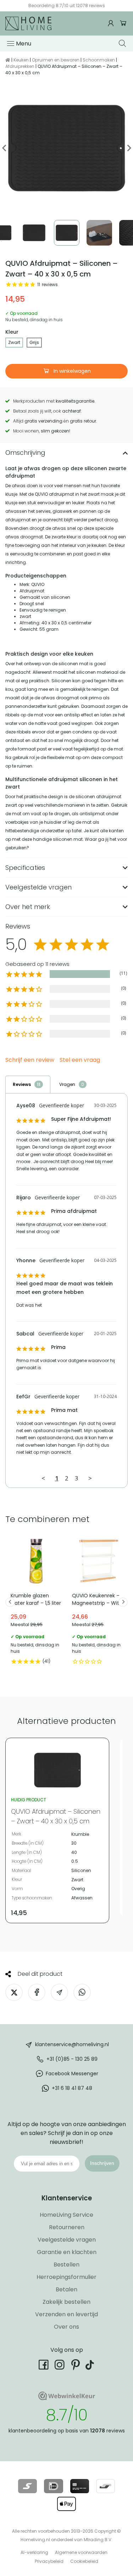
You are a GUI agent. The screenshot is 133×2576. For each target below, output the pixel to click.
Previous (4, 148)
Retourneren (67, 2227)
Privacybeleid (49, 2561)
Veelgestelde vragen (67, 2240)
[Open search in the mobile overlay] (123, 43)
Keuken (21, 60)
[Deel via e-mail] (59, 1992)
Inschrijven (102, 2163)
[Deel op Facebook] (37, 1992)
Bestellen (66, 2265)
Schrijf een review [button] (30, 1060)
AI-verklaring (34, 2552)
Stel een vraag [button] (80, 1060)
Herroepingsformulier (66, 2277)
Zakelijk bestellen (66, 2302)
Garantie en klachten (67, 2252)
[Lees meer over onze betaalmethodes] (27, 2486)
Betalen (66, 2289)
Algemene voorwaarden (81, 2552)
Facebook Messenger (72, 2074)
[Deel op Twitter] (14, 1992)
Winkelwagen (123, 23)
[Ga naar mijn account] (112, 23)
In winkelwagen (71, 371)
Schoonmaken (99, 60)
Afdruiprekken (20, 66)
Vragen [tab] (67, 1084)
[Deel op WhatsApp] (82, 1992)
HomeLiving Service (66, 2215)
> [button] (90, 1478)
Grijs (34, 342)
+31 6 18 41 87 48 (72, 2088)
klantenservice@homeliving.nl (72, 2044)
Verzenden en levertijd (66, 2314)
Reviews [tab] (22, 1084)
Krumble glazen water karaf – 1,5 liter (36, 1602)
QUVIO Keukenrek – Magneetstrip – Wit (97, 1602)
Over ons (66, 2327)
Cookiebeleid (84, 2561)
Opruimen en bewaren (56, 60)
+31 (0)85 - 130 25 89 (72, 2059)
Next (129, 148)
